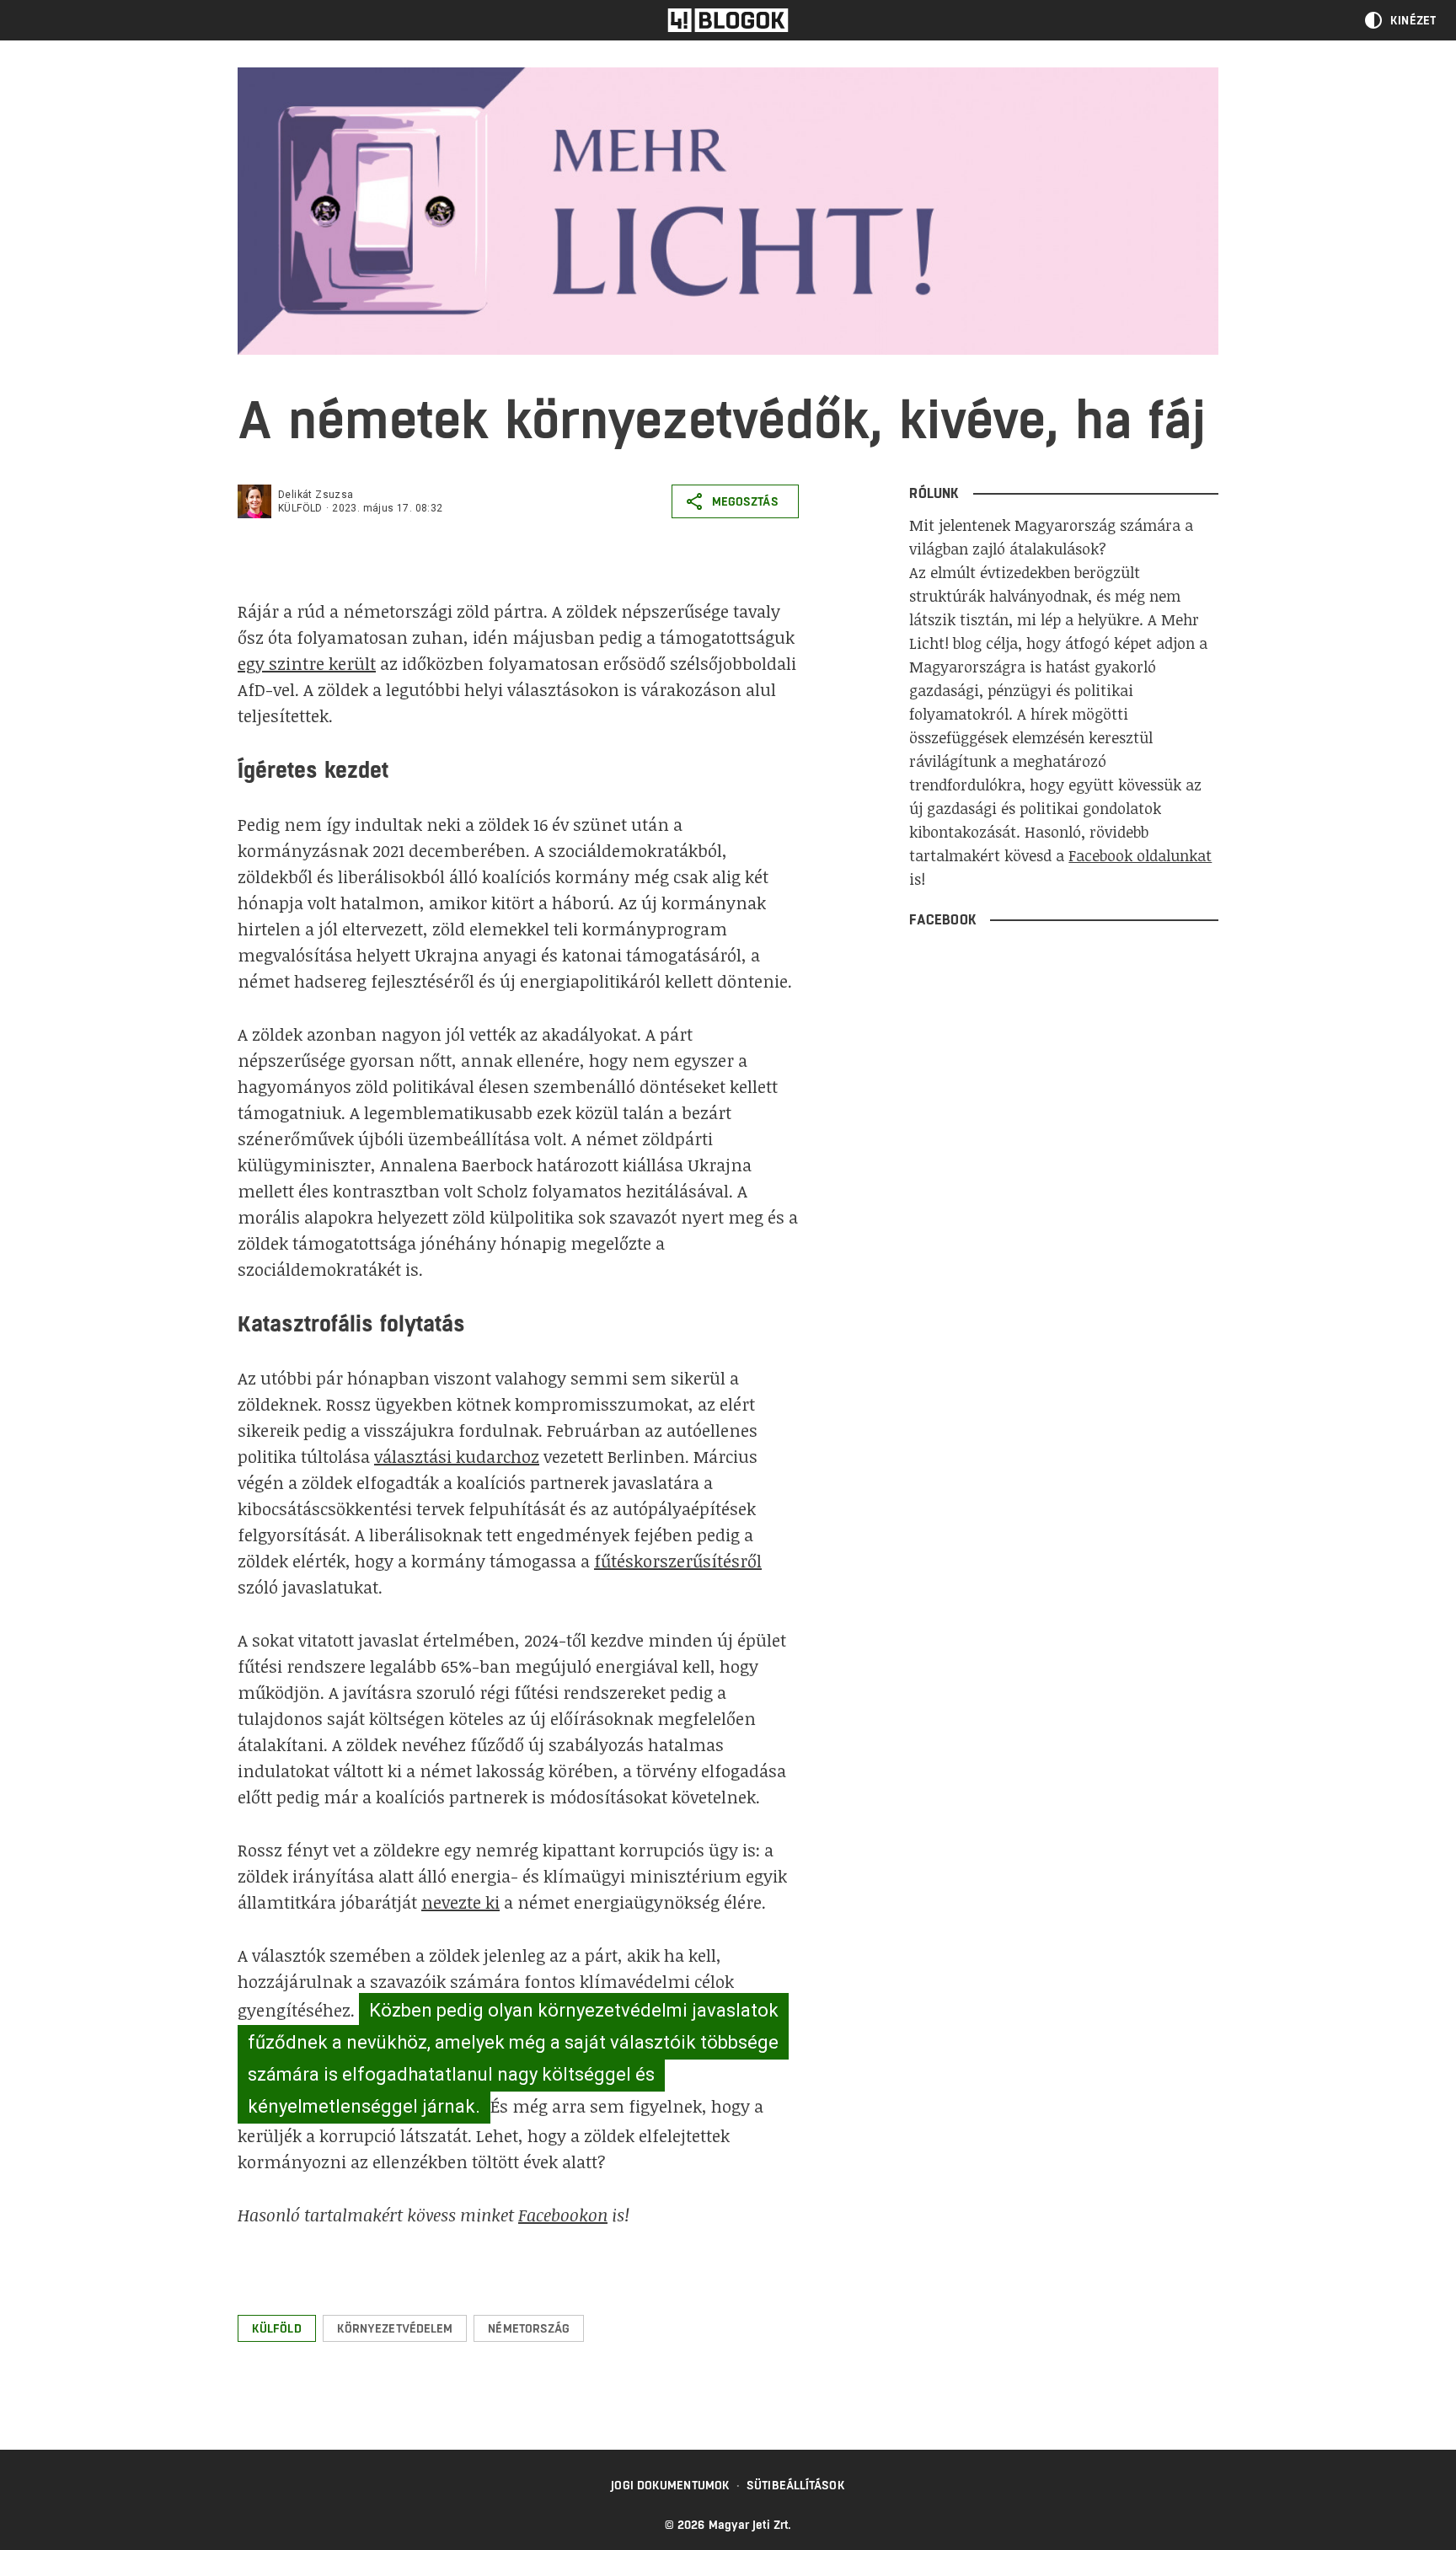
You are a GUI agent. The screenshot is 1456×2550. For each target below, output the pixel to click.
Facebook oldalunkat (1140, 855)
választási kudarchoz (457, 1456)
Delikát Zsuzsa (316, 495)
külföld (300, 508)
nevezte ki (460, 1902)
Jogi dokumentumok (670, 2485)
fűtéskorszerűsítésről (678, 1561)
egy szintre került (307, 663)
